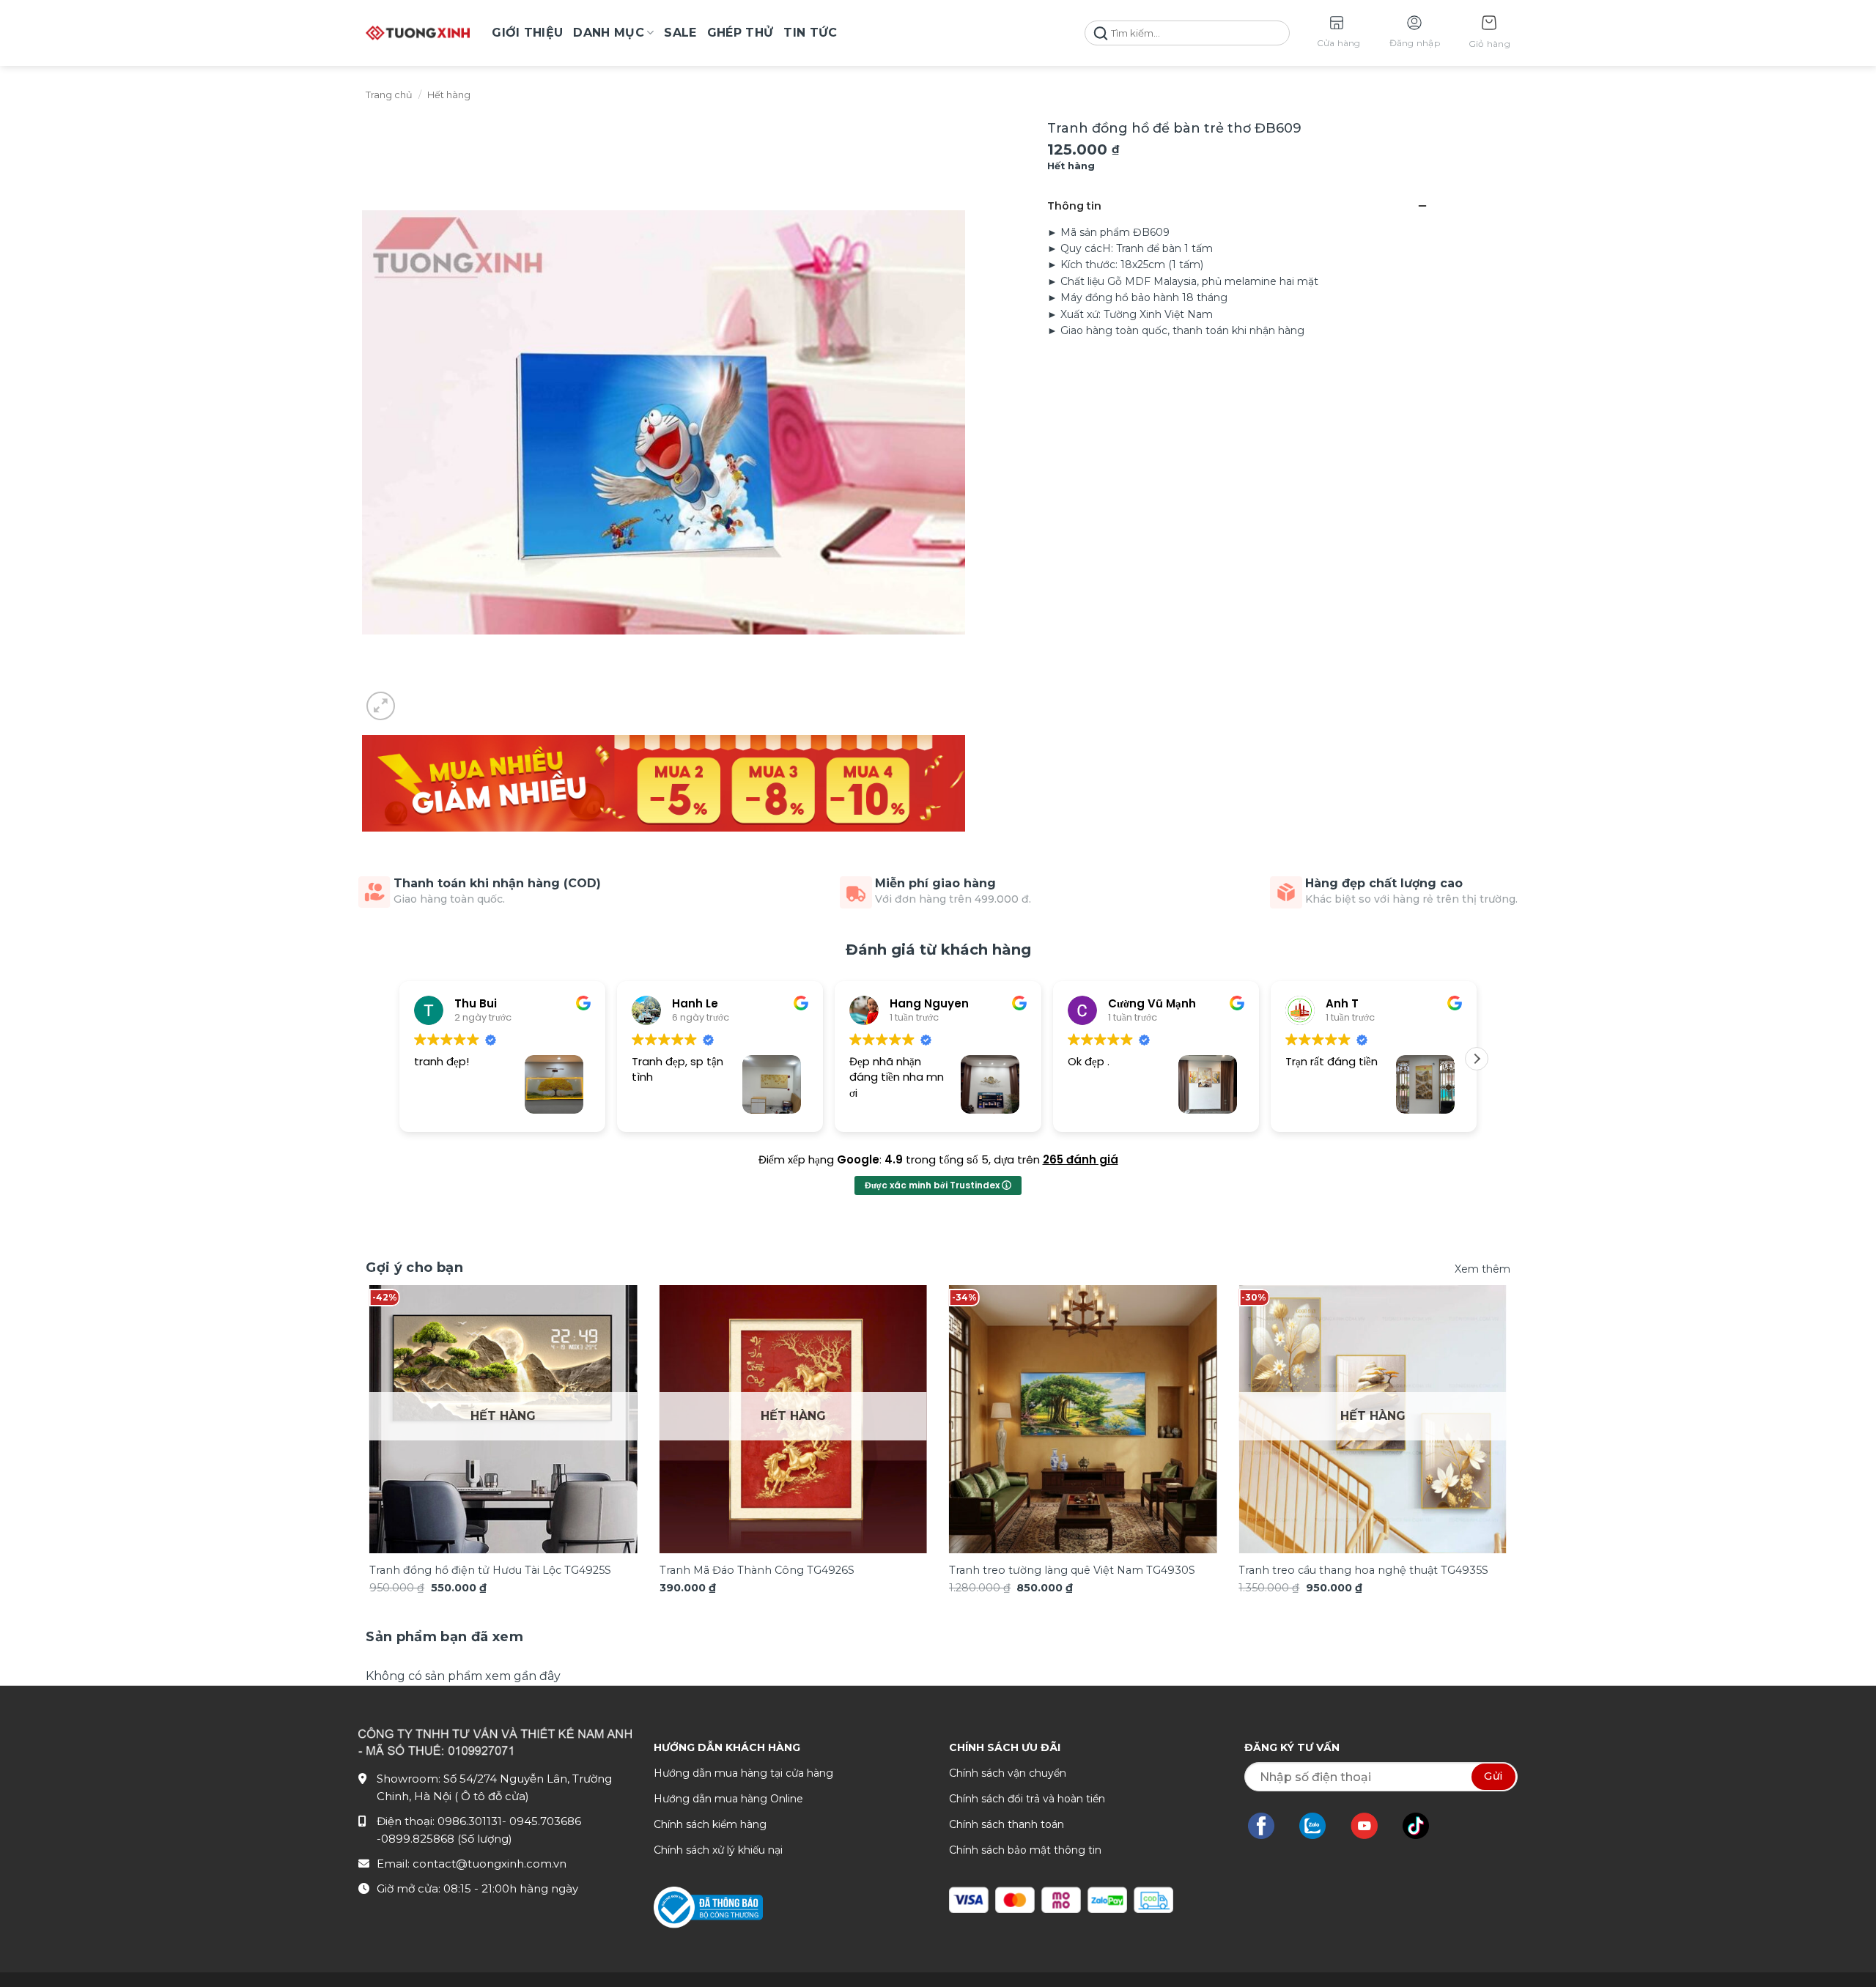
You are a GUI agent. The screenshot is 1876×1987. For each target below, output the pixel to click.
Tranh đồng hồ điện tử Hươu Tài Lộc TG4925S (490, 1570)
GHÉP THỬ (741, 33)
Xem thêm (1482, 1269)
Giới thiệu (527, 33)
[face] (1268, 1826)
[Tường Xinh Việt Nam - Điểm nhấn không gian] (418, 33)
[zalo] (1320, 1826)
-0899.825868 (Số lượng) (444, 1839)
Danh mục (609, 33)
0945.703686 (545, 1821)
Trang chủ (389, 95)
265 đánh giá (1081, 1159)
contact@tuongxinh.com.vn (490, 1864)
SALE (680, 33)
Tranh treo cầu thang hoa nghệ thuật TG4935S (1363, 1570)
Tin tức (810, 33)
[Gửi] (1101, 33)
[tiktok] (1423, 1826)
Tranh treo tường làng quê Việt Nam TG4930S (1072, 1570)
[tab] (444, 1637)
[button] (1489, 33)
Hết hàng (449, 95)
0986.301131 (470, 1821)
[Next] (1476, 1394)
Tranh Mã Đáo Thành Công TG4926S (757, 1570)
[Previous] (400, 1394)
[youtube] (1371, 1826)
